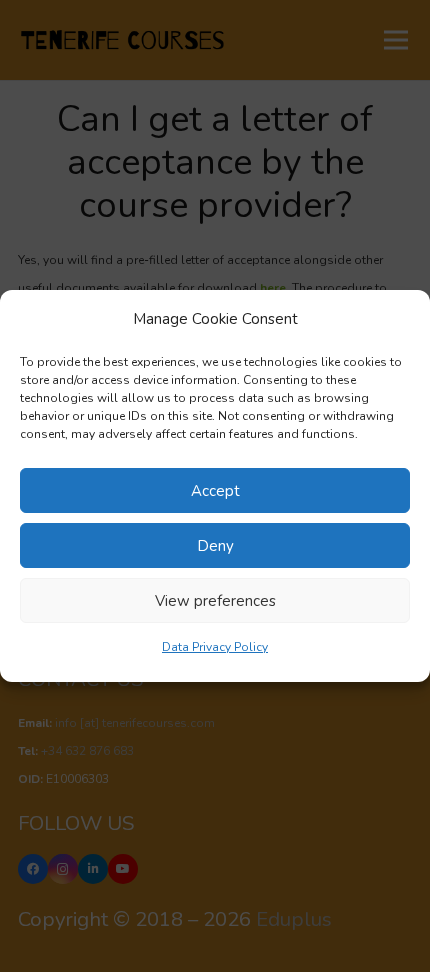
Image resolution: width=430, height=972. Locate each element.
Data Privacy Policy (215, 647)
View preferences (215, 601)
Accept (215, 491)
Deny (215, 546)
